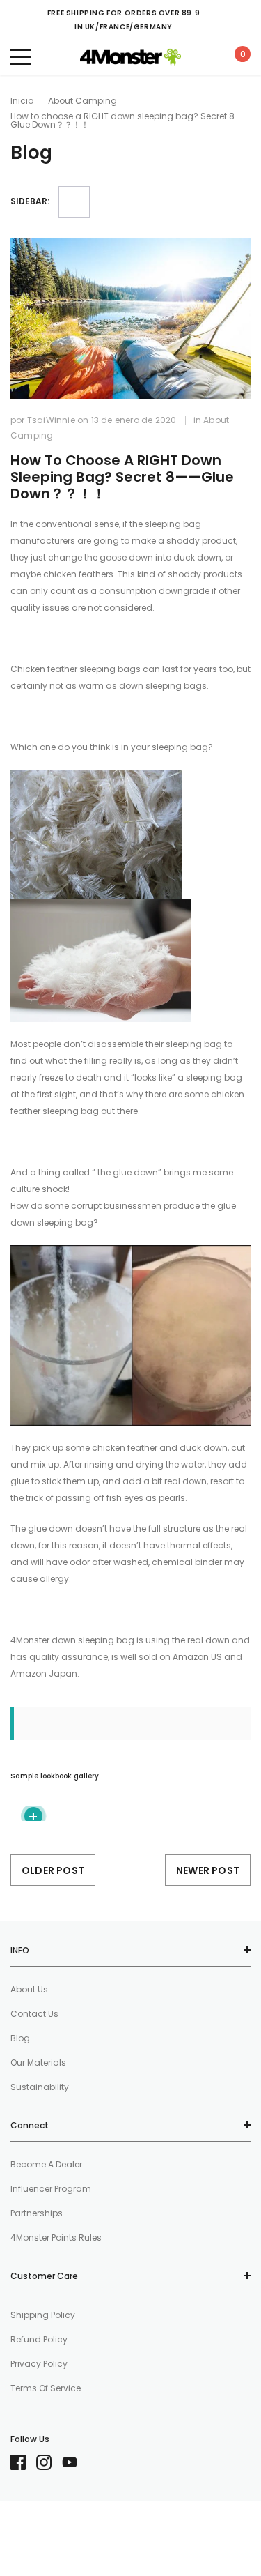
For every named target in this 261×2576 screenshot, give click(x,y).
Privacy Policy (39, 2364)
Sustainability (40, 2087)
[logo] (130, 57)
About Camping (82, 101)
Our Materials (38, 2063)
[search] (56, 57)
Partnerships (37, 2213)
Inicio (22, 101)
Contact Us (34, 2014)
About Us (29, 1989)
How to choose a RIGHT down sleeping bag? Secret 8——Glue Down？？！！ (122, 477)
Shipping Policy (43, 2315)
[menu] (21, 57)
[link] (23, 2462)
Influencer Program (51, 2189)
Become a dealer (46, 2164)
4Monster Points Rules (56, 2238)
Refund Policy (39, 2339)
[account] (201, 57)
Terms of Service (46, 2388)
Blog (20, 2038)
